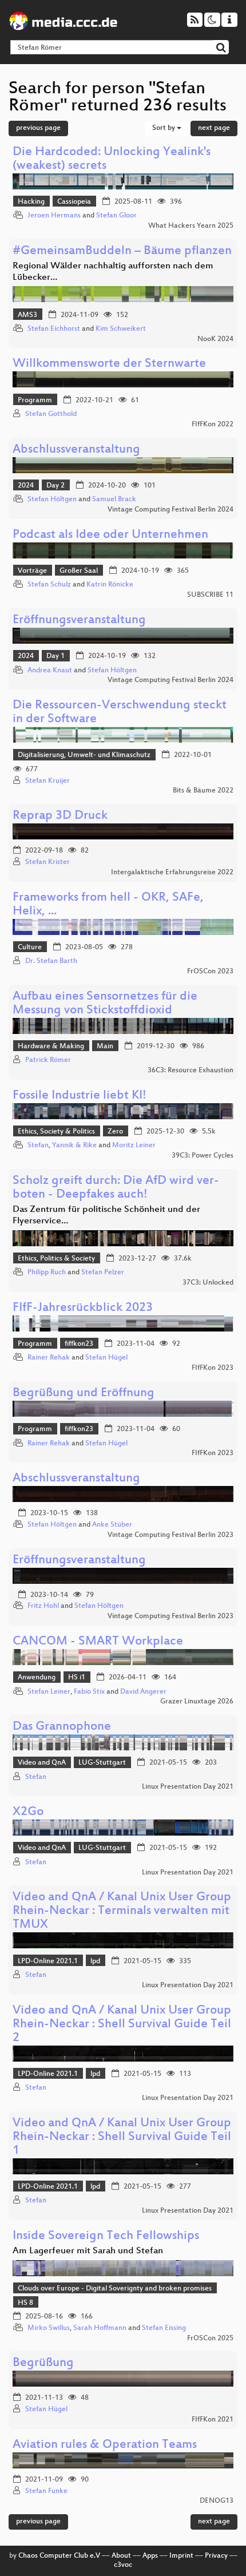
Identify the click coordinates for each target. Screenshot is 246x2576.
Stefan (38, 1146)
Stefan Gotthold (51, 414)
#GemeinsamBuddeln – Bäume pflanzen (122, 251)
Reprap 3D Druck (60, 816)
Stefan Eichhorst (54, 329)
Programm (35, 401)
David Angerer (143, 1692)
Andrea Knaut (50, 671)
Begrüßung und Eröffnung (84, 1394)
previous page (38, 128)
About (121, 2556)
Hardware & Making (51, 1047)
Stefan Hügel (106, 1358)
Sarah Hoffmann (100, 2328)
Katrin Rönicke (110, 585)
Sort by (164, 128)
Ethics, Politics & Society (56, 1259)
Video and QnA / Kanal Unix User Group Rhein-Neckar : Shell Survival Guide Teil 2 (122, 2025)
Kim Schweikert (121, 329)
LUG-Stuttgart (102, 1763)
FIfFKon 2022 (213, 425)
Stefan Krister (47, 862)
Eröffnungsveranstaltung (79, 621)
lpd (95, 1961)
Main (105, 1047)
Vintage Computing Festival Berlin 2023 (170, 1535)
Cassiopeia (74, 202)
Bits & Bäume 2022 (203, 791)
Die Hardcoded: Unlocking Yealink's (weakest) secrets (112, 159)
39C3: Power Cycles (203, 1156)
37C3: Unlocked (208, 1283)
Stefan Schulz (49, 585)
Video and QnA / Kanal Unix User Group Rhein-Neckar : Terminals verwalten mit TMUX (122, 1911)
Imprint (181, 2556)
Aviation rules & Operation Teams (105, 2445)
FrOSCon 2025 (210, 2339)
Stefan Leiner (49, 1692)
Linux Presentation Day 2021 (188, 1787)
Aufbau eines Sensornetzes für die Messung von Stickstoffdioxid (105, 1004)
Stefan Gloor (116, 216)
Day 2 (55, 486)
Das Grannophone (62, 1727)
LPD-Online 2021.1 (48, 1961)
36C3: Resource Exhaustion (191, 1071)
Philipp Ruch (47, 1273)
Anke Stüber (112, 1525)
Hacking (31, 202)
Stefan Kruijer (47, 781)
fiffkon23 (79, 1344)
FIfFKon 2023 (213, 1368)
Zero (115, 1132)
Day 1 (55, 656)
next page (214, 128)
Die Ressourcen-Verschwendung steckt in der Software (120, 713)
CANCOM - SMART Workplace (98, 1642)
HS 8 (25, 2303)
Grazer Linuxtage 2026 (197, 1702)
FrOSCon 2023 (210, 972)
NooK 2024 (215, 339)
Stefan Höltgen (52, 500)
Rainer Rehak (49, 1358)
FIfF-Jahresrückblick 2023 (83, 1308)
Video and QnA (42, 1763)
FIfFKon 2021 (213, 2420)
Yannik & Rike (74, 1146)
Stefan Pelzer (103, 1273)
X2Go (28, 1812)
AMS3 (27, 315)
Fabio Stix (89, 1692)
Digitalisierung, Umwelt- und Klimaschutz (84, 755)
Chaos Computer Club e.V (59, 2556)
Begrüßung (43, 2363)
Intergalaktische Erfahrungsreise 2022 (172, 873)
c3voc (123, 2565)
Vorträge (32, 571)
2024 (26, 486)
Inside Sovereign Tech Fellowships (106, 2236)
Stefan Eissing (164, 2328)
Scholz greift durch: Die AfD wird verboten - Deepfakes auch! (116, 1188)
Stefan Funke (46, 2491)
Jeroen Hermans (54, 216)
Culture (30, 948)
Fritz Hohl (43, 1606)
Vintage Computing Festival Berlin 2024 (170, 510)
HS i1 (77, 1678)
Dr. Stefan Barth (51, 961)
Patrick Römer (48, 1060)
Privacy (216, 2556)
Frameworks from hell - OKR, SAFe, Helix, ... (108, 905)
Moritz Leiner (134, 1146)
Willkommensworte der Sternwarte (109, 364)
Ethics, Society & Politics (56, 1132)
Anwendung (37, 1678)
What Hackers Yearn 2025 (191, 226)
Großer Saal (79, 571)
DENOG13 (217, 2501)
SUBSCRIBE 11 (210, 595)
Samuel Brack (114, 500)
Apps (150, 2556)
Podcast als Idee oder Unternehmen (110, 535)
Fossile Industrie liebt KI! (80, 1096)
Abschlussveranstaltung (76, 450)
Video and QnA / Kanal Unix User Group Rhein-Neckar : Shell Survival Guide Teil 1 (122, 2137)
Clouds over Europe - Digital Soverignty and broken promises (115, 2289)
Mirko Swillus (49, 2328)
